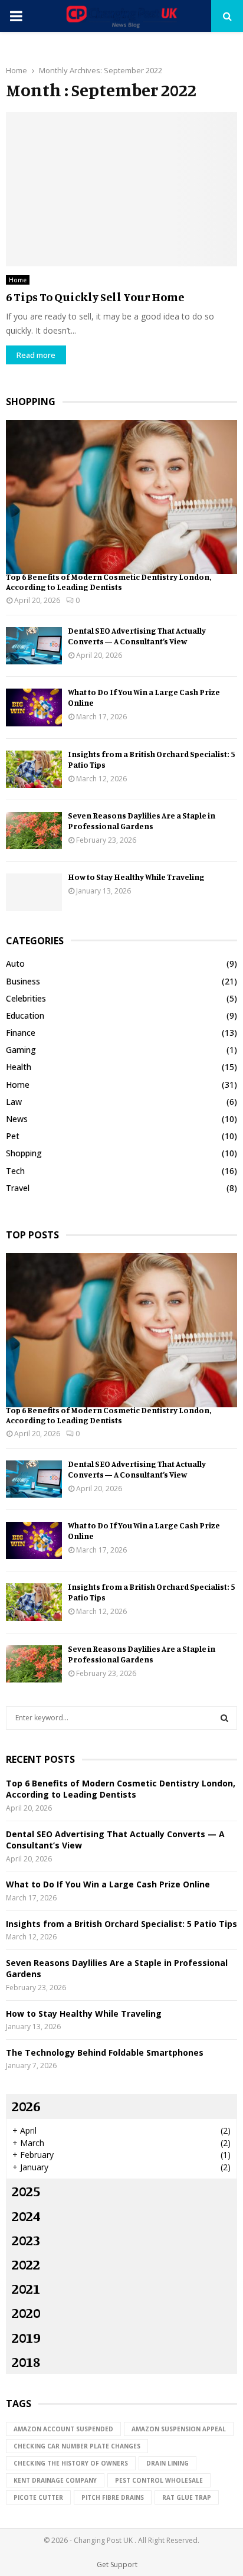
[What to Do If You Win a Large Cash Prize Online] (34, 707)
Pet (13, 1136)
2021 (26, 2288)
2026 (26, 2106)
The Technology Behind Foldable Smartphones (105, 2052)
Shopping (24, 1153)
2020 (26, 2313)
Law (14, 1102)
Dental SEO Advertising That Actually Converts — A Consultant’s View (137, 636)
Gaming (21, 1050)
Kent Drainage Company (55, 2480)
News (17, 1119)
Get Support (117, 2564)
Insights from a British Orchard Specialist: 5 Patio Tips (121, 1924)
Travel (18, 1188)
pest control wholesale (159, 2480)
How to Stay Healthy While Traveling (136, 877)
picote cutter (38, 2497)
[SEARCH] (224, 1718)
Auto (15, 963)
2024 (26, 2216)
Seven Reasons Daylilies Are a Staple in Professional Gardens (142, 821)
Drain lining (168, 2463)
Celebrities (26, 998)
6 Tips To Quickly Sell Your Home (95, 297)
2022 (26, 2264)
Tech (15, 1171)
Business (23, 981)
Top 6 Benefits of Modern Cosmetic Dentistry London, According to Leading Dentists (109, 582)
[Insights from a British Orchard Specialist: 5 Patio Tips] (34, 769)
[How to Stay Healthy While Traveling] (34, 892)
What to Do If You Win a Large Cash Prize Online (108, 1884)
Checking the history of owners (71, 2463)
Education (25, 1015)
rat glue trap (187, 2497)
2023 (26, 2240)
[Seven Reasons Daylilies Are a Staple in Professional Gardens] (34, 831)
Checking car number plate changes (77, 2446)
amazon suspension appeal (179, 2429)
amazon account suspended (63, 2429)
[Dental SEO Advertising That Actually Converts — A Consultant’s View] (34, 646)
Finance (21, 1033)
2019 (26, 2337)
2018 (26, 2362)
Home (18, 280)
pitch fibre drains (113, 2497)
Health (19, 1067)
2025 (26, 2191)
